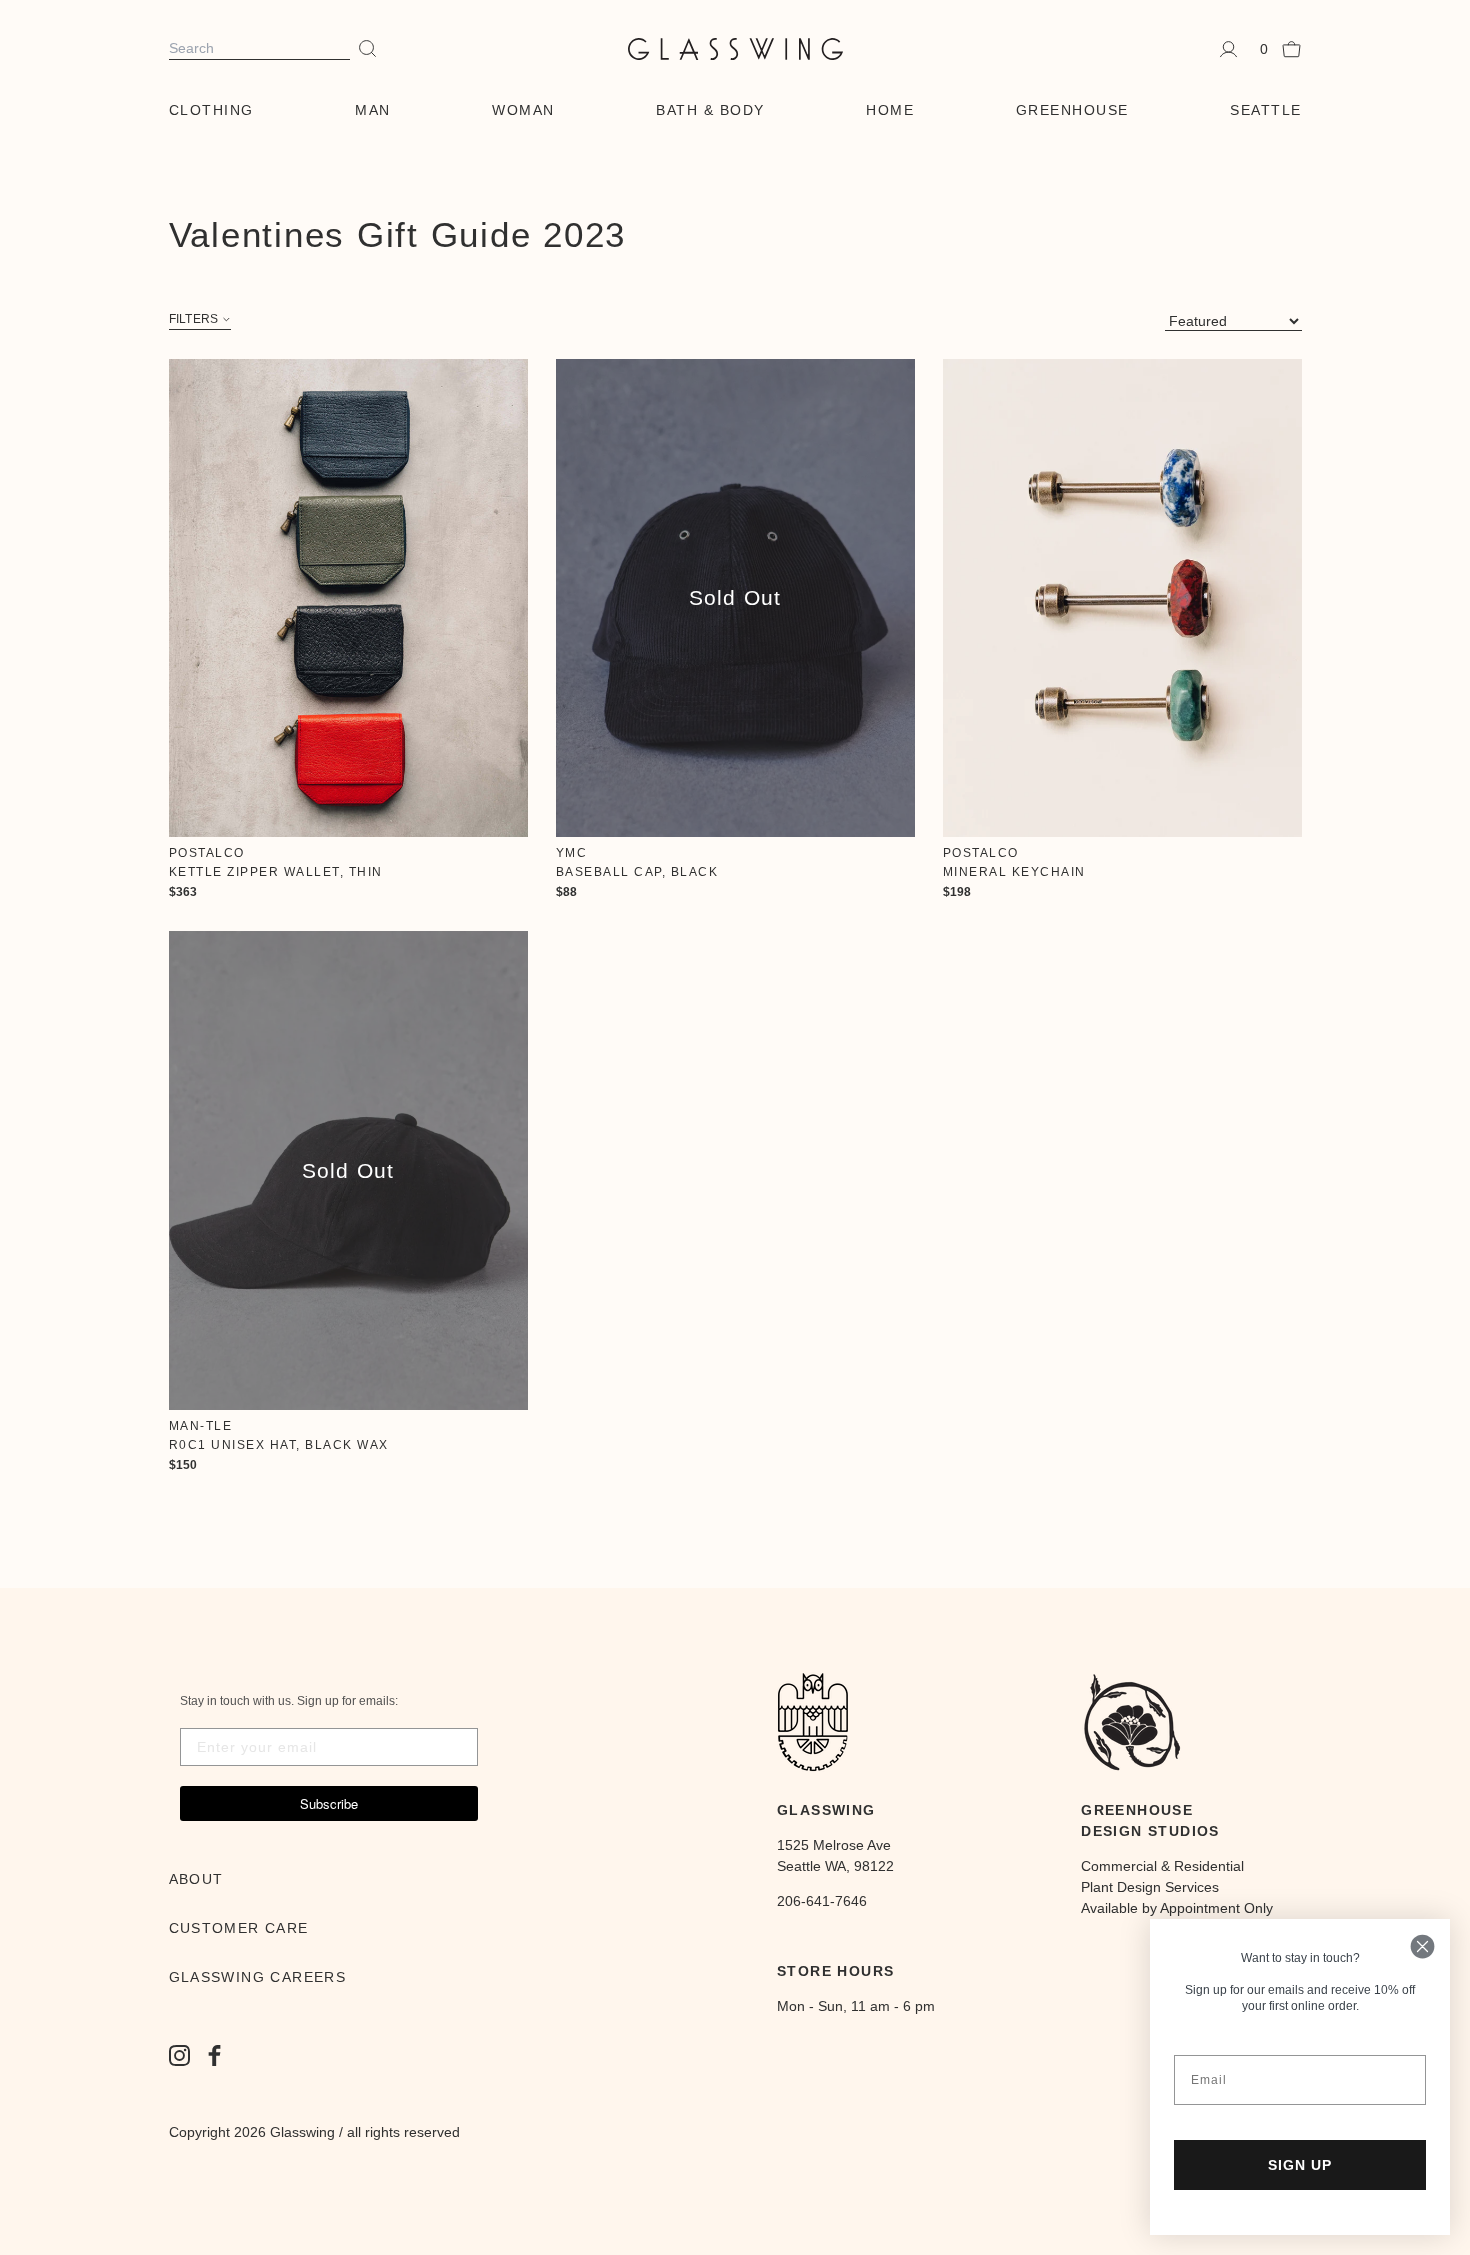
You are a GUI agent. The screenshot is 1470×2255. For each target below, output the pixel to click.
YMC (572, 853)
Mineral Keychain (1014, 872)
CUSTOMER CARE (239, 1928)
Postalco (207, 853)
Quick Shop (348, 597)
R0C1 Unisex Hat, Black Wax (279, 1445)
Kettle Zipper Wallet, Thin (276, 872)
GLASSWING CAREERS (258, 1977)
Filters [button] (194, 319)
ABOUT (196, 1879)
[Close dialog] (1422, 1946)
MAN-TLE (201, 1426)
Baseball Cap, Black (637, 872)
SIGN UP (1300, 2165)
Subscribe (329, 1803)
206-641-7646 (822, 1901)
